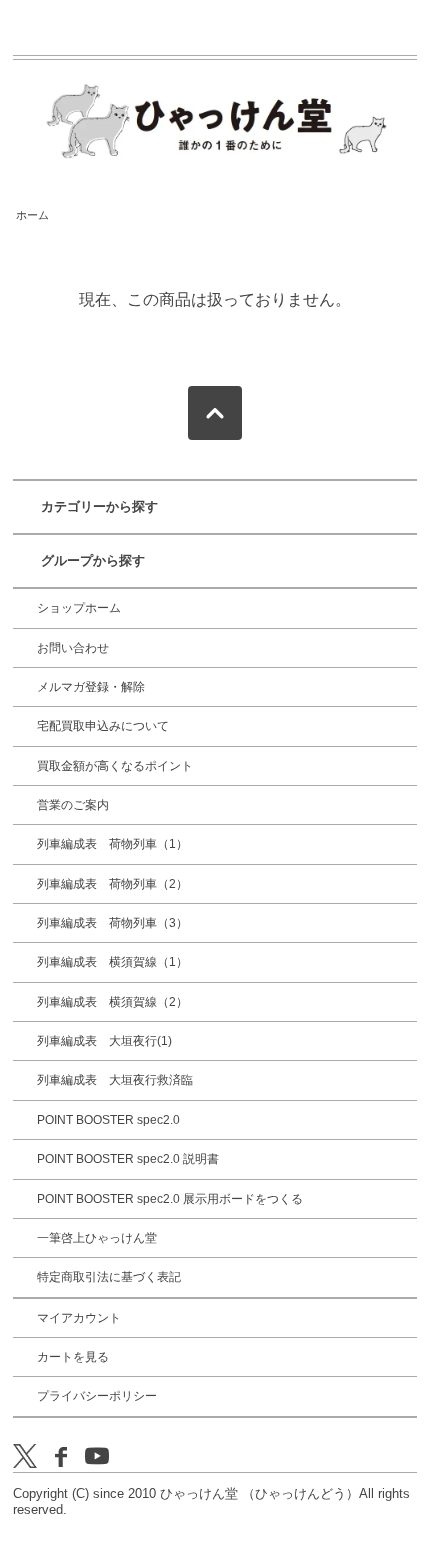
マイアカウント (79, 1318)
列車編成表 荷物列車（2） (112, 884)
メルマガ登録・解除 (91, 687)
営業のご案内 (73, 805)
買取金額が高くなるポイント (115, 766)
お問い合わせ (73, 648)
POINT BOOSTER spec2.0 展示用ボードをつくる (170, 1199)
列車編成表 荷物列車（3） (112, 923)
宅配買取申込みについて (103, 726)
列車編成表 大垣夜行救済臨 (115, 1080)
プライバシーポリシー (97, 1396)
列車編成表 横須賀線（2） (112, 1002)
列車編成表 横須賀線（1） (112, 962)
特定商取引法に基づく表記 (109, 1277)
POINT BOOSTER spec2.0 (108, 1120)
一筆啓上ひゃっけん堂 (97, 1238)
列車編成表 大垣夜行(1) (104, 1041)
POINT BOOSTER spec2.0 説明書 (128, 1159)
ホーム (32, 215)
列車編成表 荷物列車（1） (112, 844)
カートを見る (73, 1357)
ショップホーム (79, 608)
